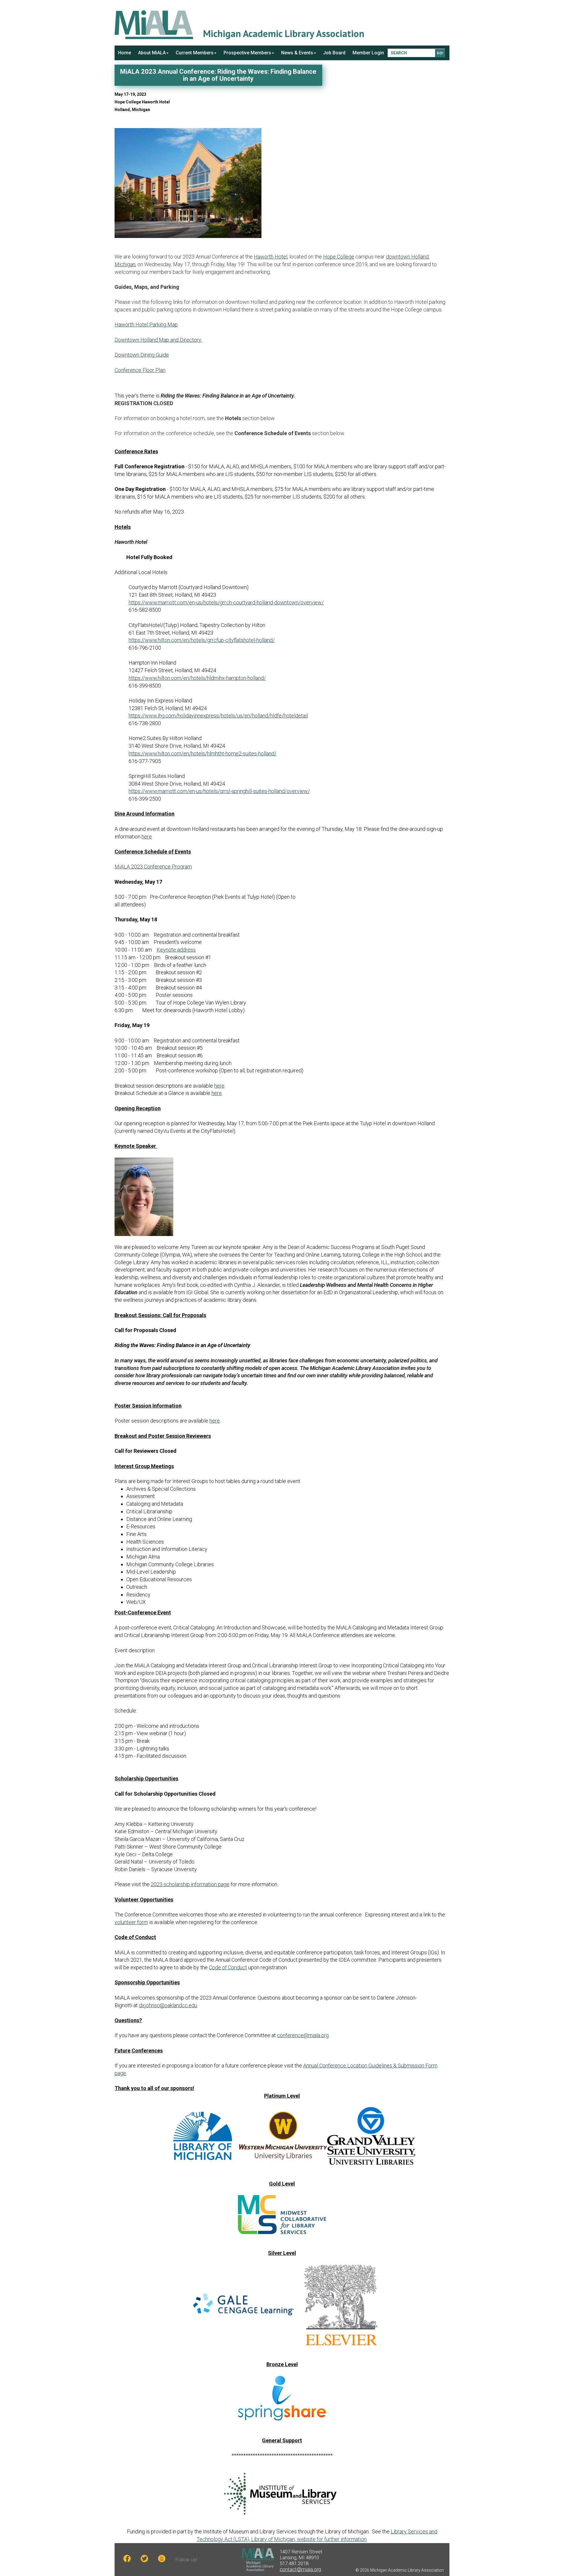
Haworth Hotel (271, 257)
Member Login (368, 53)
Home (125, 53)
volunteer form (131, 1922)
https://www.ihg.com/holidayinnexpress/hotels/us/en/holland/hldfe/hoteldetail (218, 716)
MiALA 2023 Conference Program (153, 867)
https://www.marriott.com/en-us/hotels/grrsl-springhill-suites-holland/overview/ (219, 791)
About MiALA (152, 53)
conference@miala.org (303, 2035)
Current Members (195, 53)
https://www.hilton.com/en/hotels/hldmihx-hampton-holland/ (197, 678)
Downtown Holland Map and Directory (158, 340)
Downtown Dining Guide (142, 355)
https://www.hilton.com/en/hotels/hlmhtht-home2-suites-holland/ (203, 753)
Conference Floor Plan (140, 370)
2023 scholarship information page (190, 1884)
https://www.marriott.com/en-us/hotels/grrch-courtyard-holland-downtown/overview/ (226, 602)
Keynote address (176, 950)
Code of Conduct (228, 1967)
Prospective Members (247, 53)
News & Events (297, 53)
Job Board (334, 53)
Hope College (339, 257)
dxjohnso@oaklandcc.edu (168, 2005)
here (147, 837)
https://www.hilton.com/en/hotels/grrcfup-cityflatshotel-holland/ (202, 640)
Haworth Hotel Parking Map (146, 324)
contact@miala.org (300, 2569)
